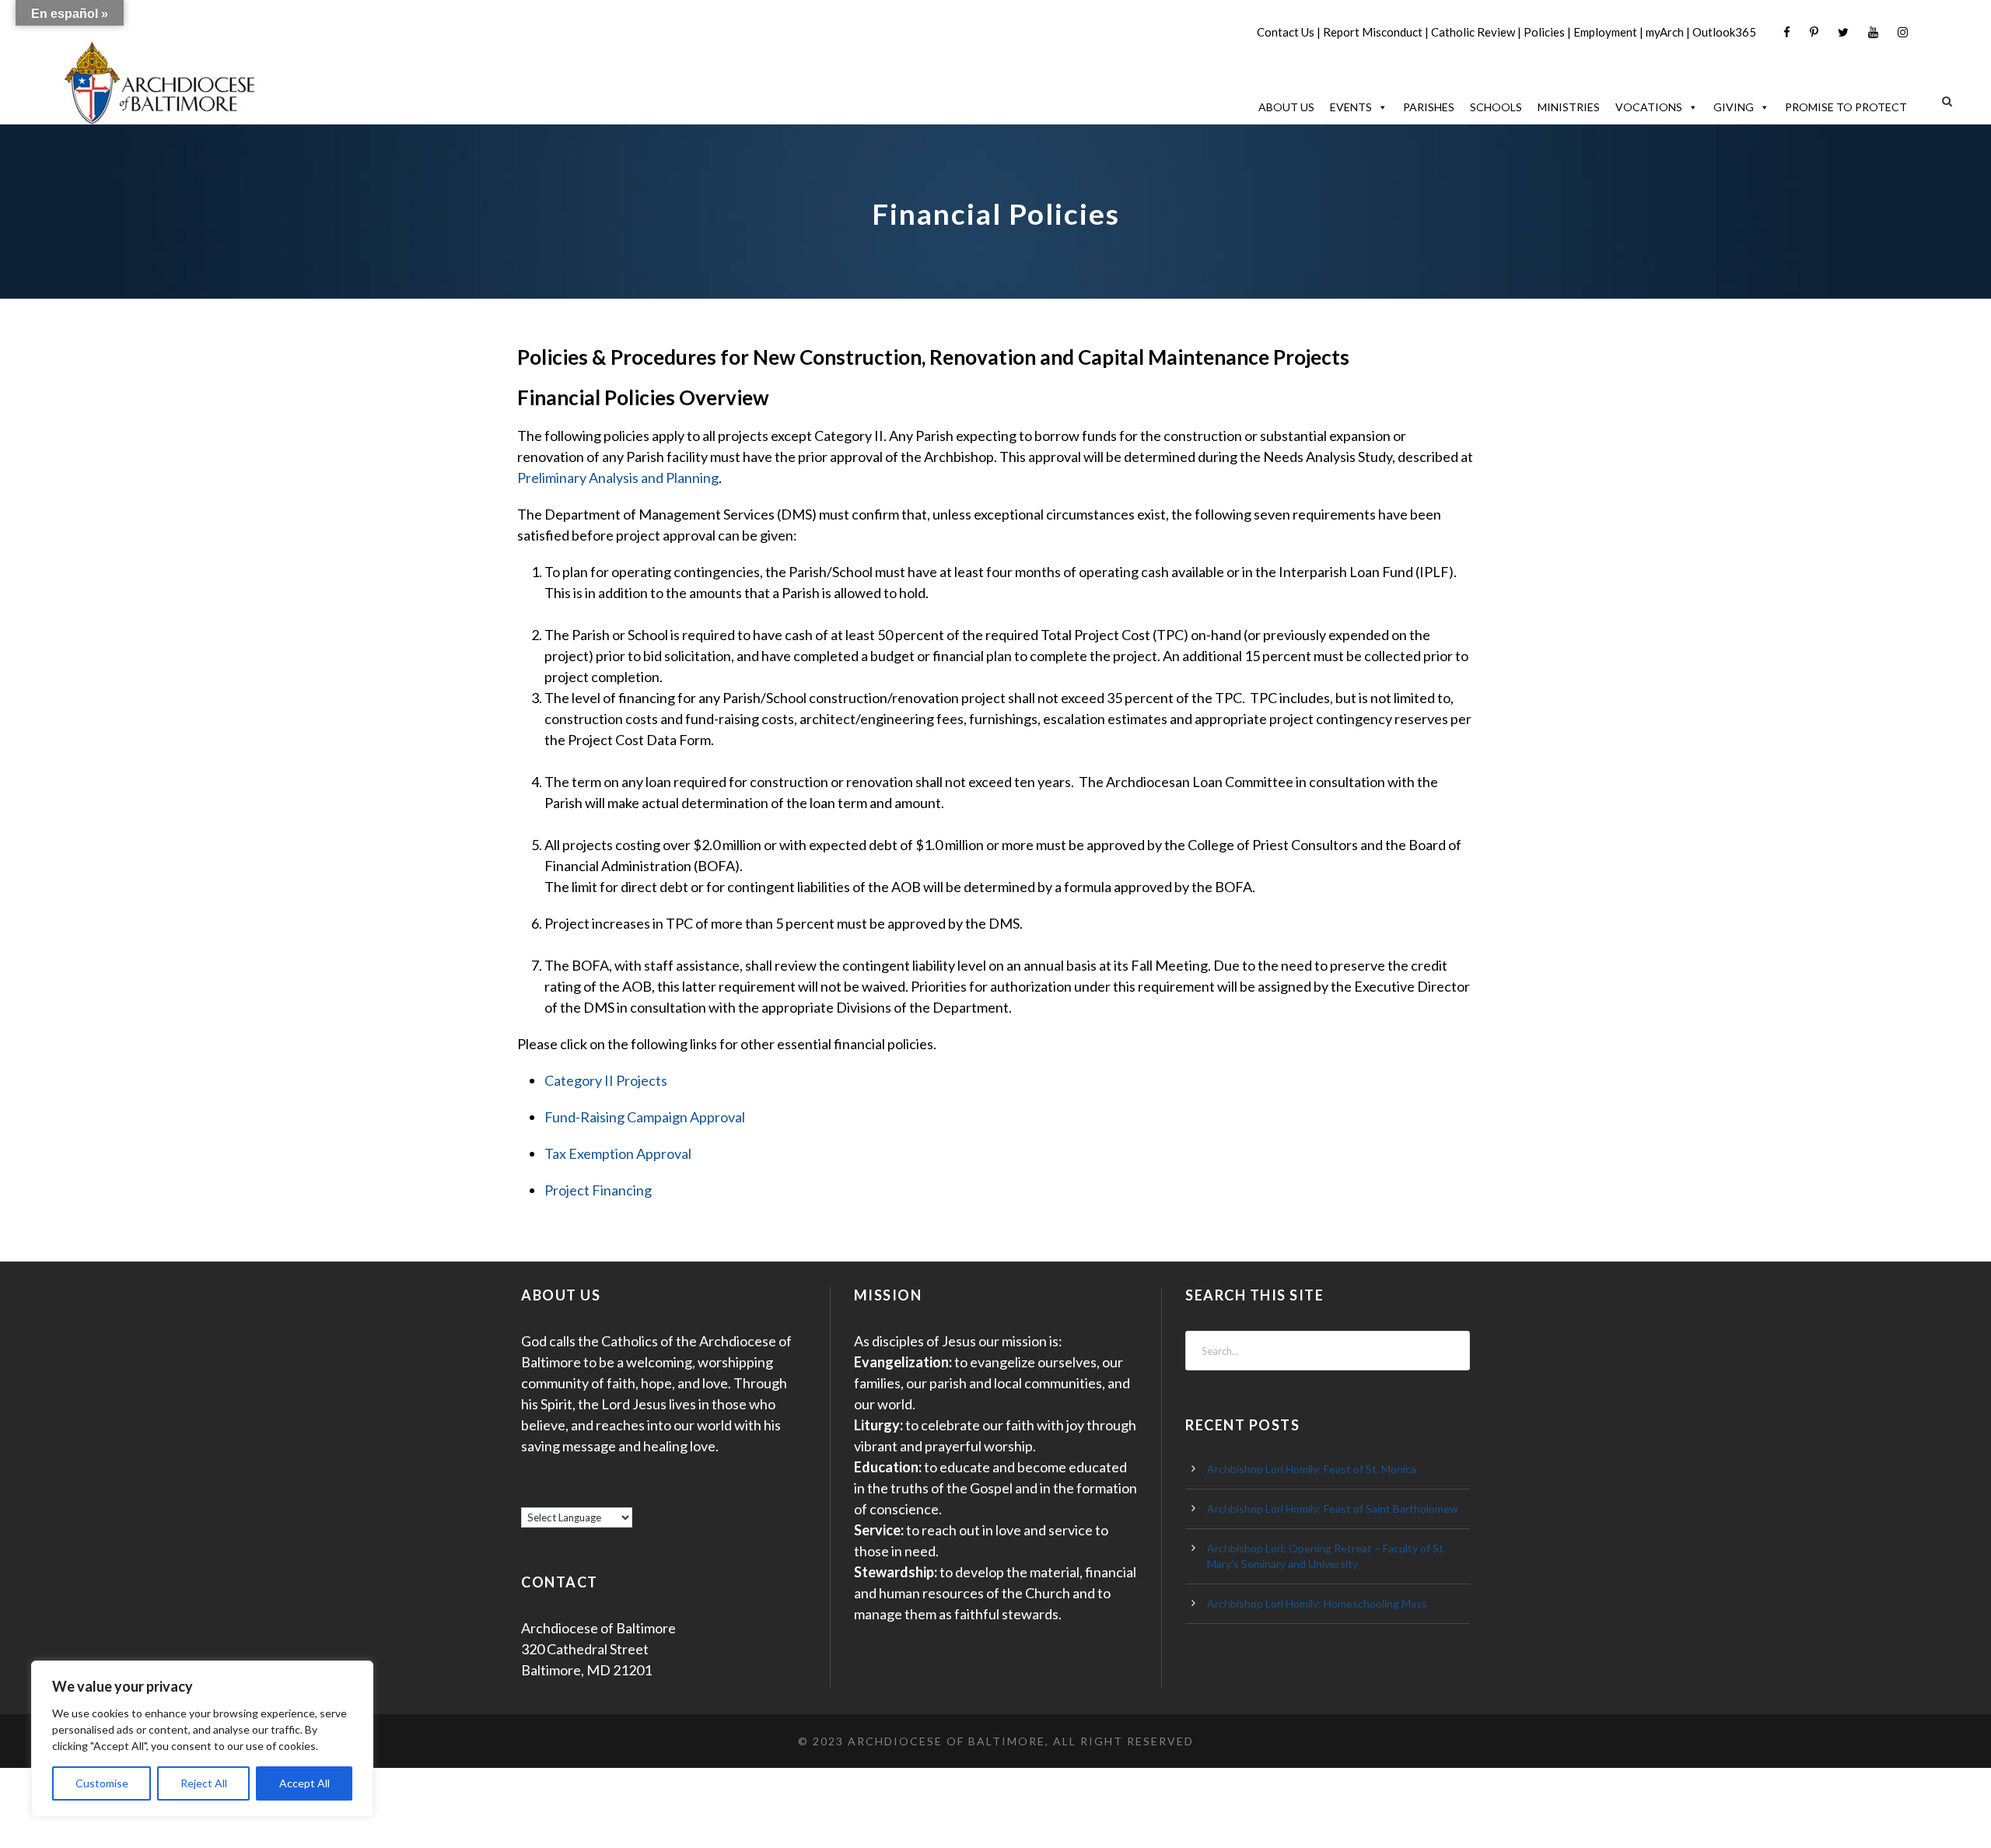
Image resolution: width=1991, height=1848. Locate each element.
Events (1351, 107)
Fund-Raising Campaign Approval (645, 1117)
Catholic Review (1473, 32)
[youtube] (1873, 32)
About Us (1286, 107)
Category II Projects (606, 1080)
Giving (1734, 107)
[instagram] (1903, 32)
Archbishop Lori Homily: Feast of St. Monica (1312, 1469)
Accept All (304, 1783)
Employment (1605, 32)
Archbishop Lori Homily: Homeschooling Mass (1317, 1603)
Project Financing (598, 1190)
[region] (202, 1739)
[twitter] (1843, 32)
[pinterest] (1814, 32)
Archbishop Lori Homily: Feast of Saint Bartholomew (1333, 1508)
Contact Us (1286, 32)
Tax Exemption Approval (618, 1153)
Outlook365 (1724, 32)
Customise (102, 1783)
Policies (1544, 32)
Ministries (1569, 107)
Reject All (204, 1783)
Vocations (1649, 107)
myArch (1665, 32)
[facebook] (1787, 32)
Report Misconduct (1373, 32)
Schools (1496, 107)
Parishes (1429, 107)
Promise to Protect (1846, 107)
